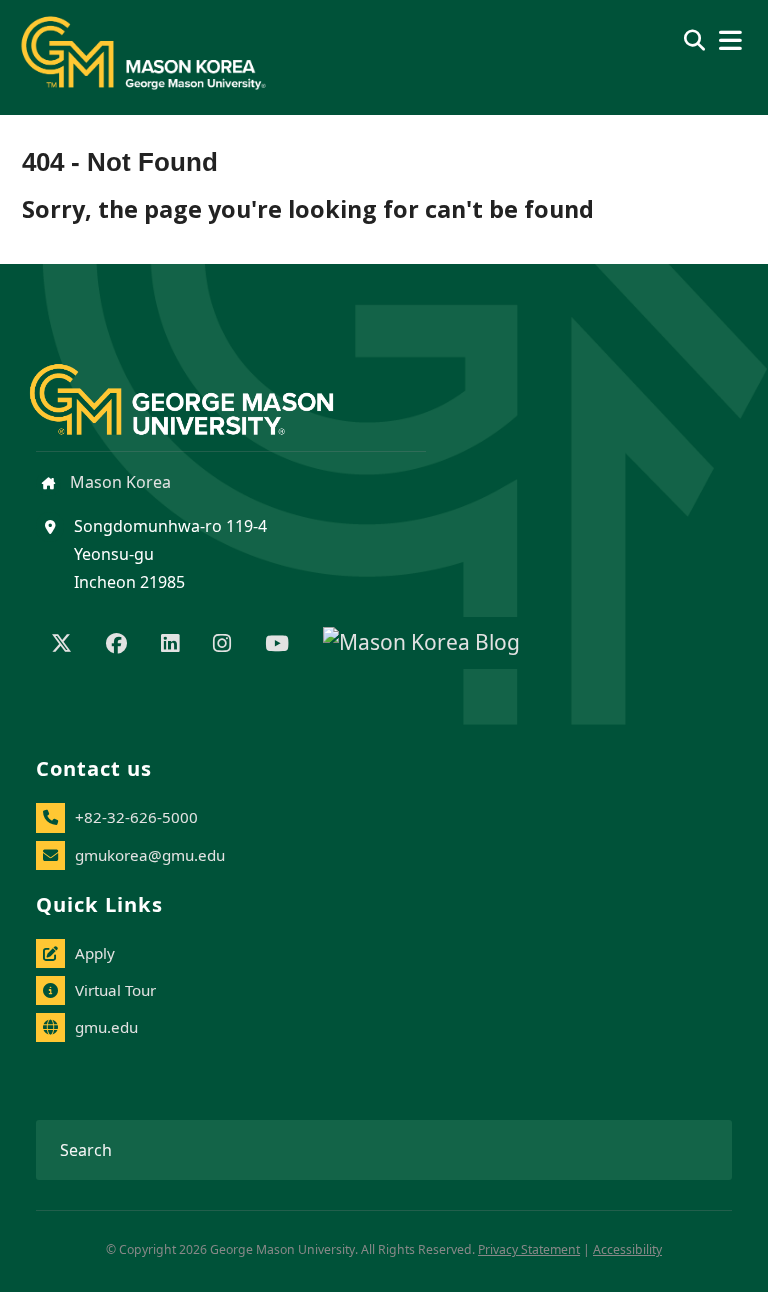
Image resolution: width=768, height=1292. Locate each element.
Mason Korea (118, 482)
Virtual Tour (115, 990)
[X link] (61, 645)
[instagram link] (222, 645)
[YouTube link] (277, 645)
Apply (95, 953)
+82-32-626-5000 (136, 817)
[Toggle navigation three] (730, 40)
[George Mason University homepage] (201, 383)
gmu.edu (106, 1027)
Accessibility (627, 1249)
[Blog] (421, 645)
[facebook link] (116, 645)
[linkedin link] (170, 645)
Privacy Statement (529, 1249)
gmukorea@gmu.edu (150, 855)
